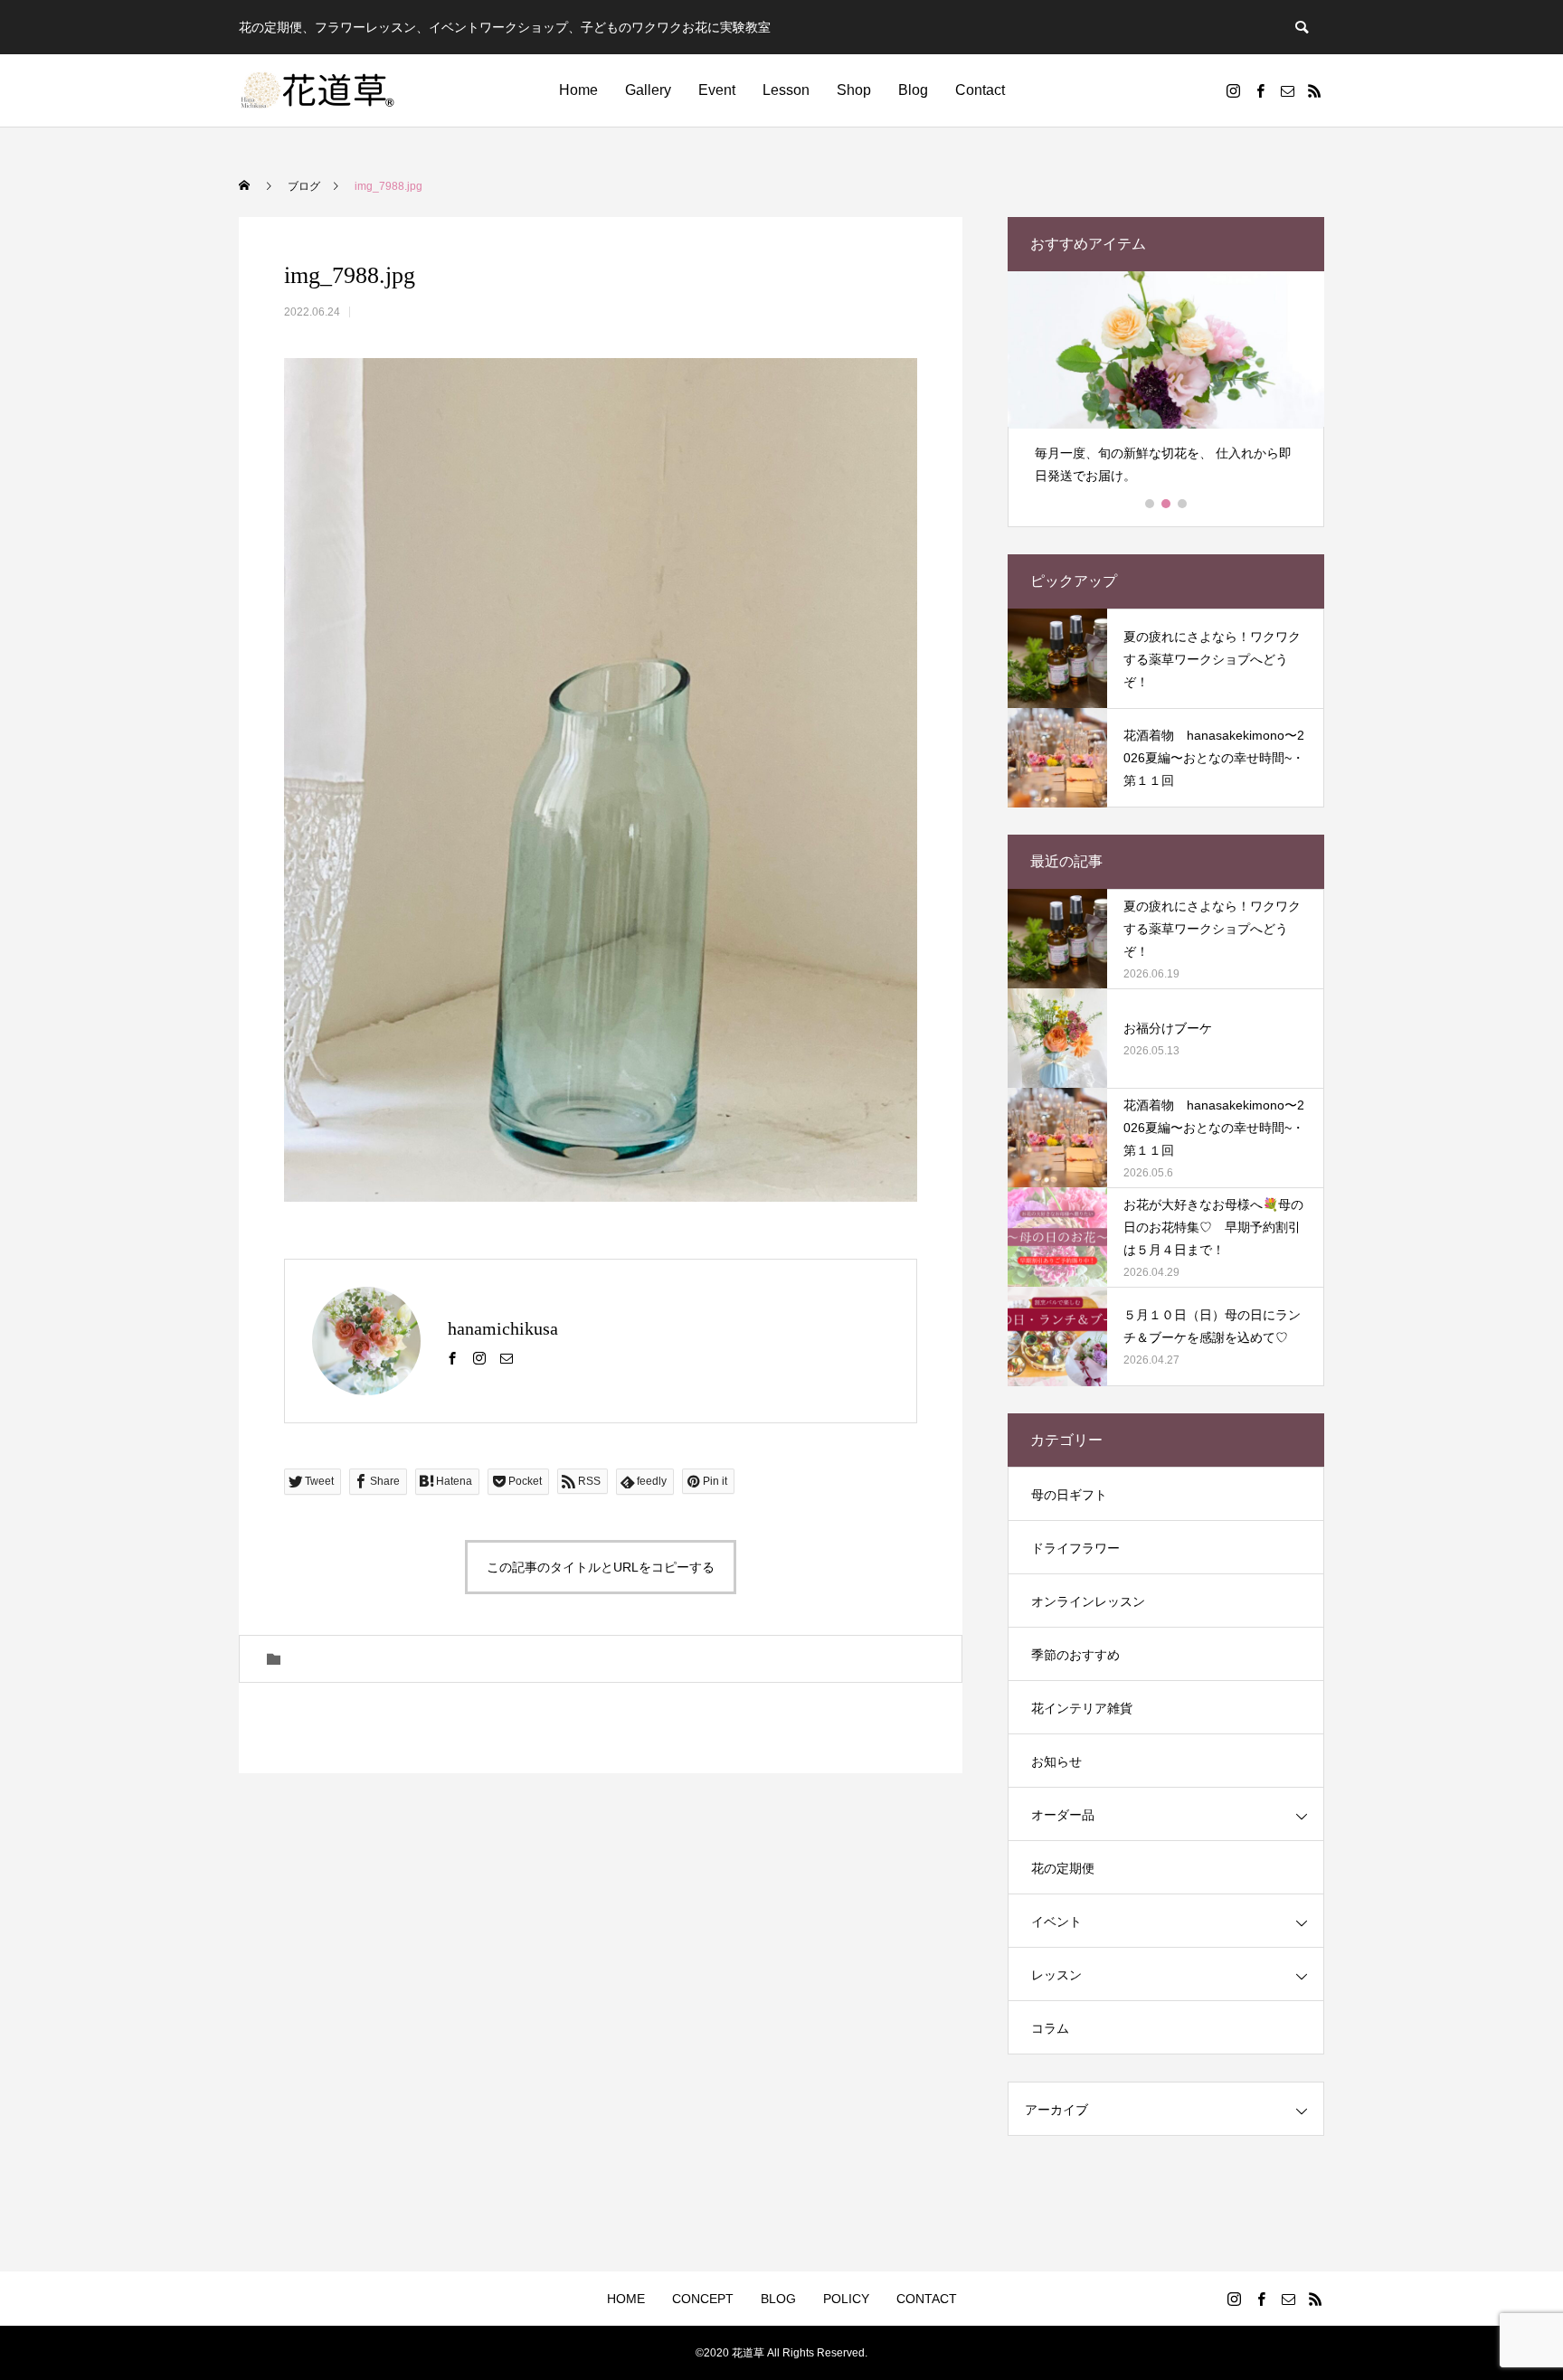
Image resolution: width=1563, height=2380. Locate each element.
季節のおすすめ (1075, 1655)
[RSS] (1314, 90)
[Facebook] (1260, 90)
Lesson (786, 90)
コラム (1050, 2028)
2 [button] (1167, 504)
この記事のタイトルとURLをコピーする (601, 1567)
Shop (854, 90)
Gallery (648, 90)
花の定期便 (1063, 1868)
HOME (626, 2299)
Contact (980, 90)
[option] (1166, 386)
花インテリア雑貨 (1082, 1708)
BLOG (778, 2299)
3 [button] (1183, 504)
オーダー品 (1063, 1815)
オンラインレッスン (1088, 1601)
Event (717, 90)
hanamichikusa (503, 1328)
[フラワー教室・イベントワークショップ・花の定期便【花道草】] (318, 90)
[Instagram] (1233, 90)
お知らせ (1056, 1761)
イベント (1056, 1922)
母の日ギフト (1069, 1495)
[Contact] (1287, 90)
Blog (913, 90)
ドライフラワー (1075, 1548)
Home (578, 90)
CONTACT (927, 2299)
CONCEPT (703, 2299)
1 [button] (1151, 504)
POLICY (846, 2299)
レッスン (1056, 1975)
